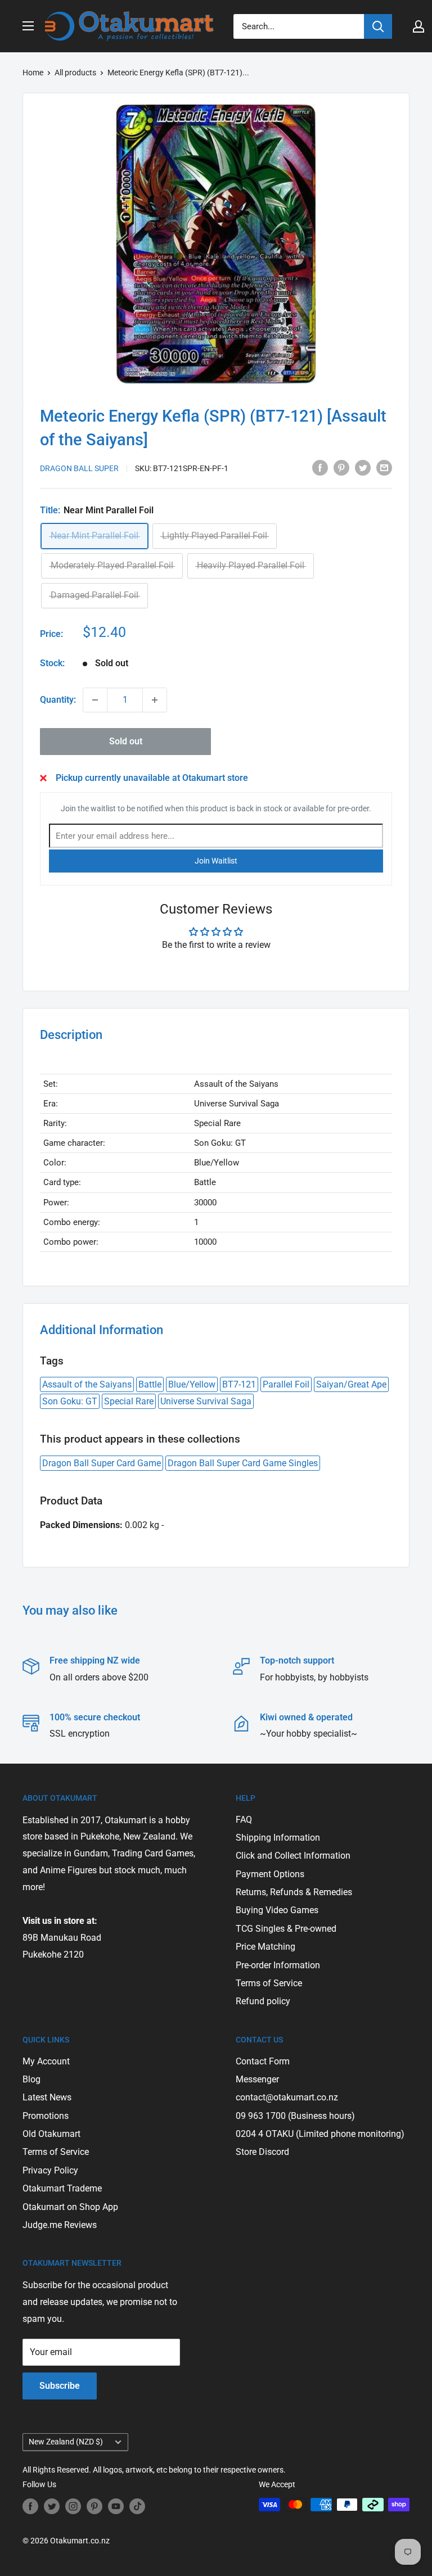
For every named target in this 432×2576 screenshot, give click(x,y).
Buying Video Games (277, 1910)
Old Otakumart (51, 2134)
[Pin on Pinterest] (341, 467)
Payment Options (270, 1874)
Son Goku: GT (70, 1401)
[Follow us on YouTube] (116, 2506)
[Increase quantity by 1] (155, 700)
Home (33, 73)
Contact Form (263, 2061)
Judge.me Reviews (60, 2225)
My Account (46, 2061)
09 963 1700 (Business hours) (295, 2116)
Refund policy (263, 2001)
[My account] (418, 26)
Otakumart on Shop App (70, 2207)
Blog (31, 2079)
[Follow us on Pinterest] (94, 2506)
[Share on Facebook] (320, 467)
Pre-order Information (278, 1965)
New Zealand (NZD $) (66, 2442)
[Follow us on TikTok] (137, 2506)
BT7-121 (239, 1384)
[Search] (378, 26)
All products (75, 73)
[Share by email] (384, 467)
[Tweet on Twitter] (363, 467)
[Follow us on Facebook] (30, 2506)
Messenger (257, 2079)
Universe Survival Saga (206, 1401)
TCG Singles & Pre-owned (286, 1929)
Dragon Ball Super (79, 468)
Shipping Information (278, 1838)
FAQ (244, 1820)
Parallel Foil (286, 1384)
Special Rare (129, 1401)
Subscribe (60, 2386)
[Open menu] (28, 26)
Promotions (46, 2116)
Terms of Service (269, 1983)
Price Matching (265, 1947)
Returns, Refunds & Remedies (294, 1892)
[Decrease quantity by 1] (95, 700)
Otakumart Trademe (62, 2188)
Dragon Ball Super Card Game (102, 1463)
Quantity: (58, 700)
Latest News (47, 2097)
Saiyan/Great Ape (351, 1384)
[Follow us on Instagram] (73, 2506)
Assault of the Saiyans (87, 1384)
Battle (150, 1384)
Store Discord (262, 2152)
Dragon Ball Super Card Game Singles (243, 1463)
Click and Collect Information (293, 1856)
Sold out (126, 741)
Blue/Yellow (192, 1384)
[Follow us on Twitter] (52, 2506)
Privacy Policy (50, 2170)
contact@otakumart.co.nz (287, 2097)
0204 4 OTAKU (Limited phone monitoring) (320, 2134)
